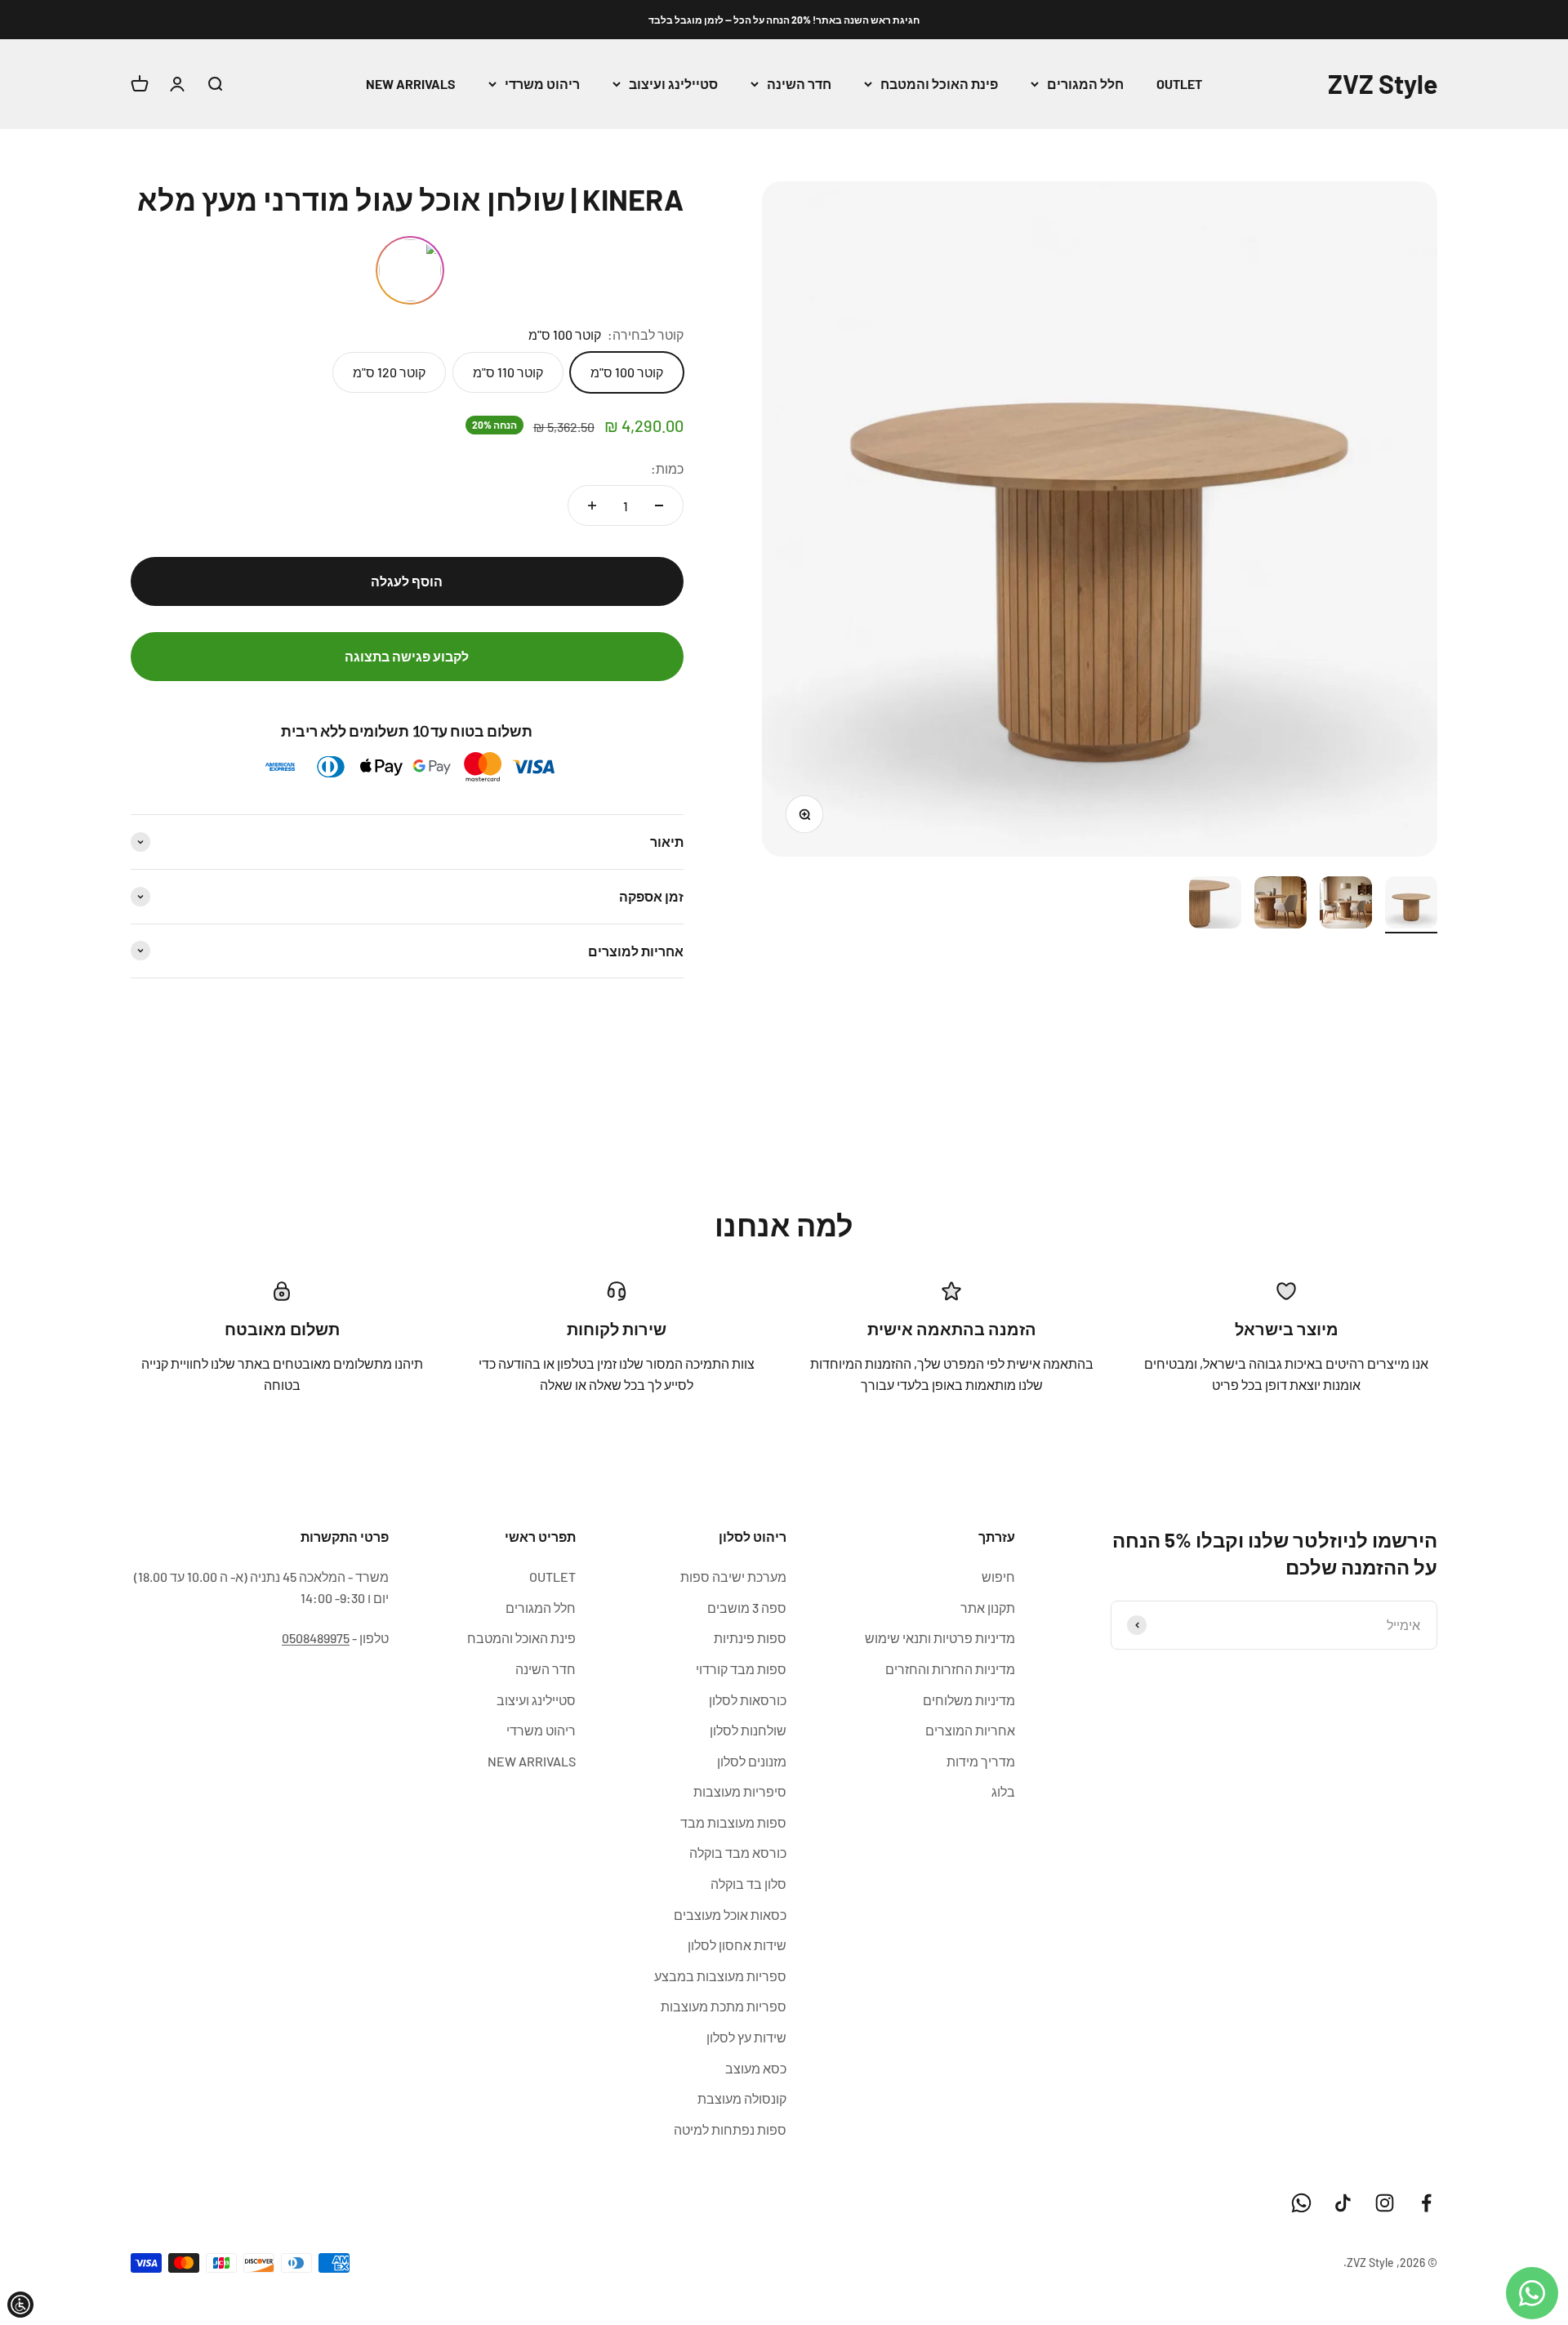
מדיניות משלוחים (969, 1700)
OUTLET (1179, 84)
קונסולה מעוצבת (742, 2098)
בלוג (1003, 1791)
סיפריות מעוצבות (740, 1791)
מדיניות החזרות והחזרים (950, 1669)
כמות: (667, 468)
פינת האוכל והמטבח (939, 84)
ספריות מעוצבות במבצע (720, 1976)
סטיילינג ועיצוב (673, 84)
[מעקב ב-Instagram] (1385, 2203)
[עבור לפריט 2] (1346, 905)
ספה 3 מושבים (747, 1608)
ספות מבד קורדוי (741, 1669)
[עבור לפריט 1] (1411, 905)
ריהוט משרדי (542, 84)
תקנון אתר (988, 1608)
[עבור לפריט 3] (1281, 905)
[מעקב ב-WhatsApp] (1301, 2203)
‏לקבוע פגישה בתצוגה (407, 656)
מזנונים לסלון (752, 1761)
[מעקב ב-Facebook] (1426, 2203)
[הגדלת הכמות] (592, 506)
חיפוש (998, 1577)
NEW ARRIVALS (411, 84)
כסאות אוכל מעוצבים (730, 1915)
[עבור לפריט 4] (1215, 905)
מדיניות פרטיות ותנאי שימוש (940, 1638)
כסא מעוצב (756, 2068)
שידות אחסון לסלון (737, 1945)
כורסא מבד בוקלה (738, 1853)
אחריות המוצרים (970, 1730)
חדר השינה (799, 84)
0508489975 (316, 1638)
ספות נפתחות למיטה (730, 2129)
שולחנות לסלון (748, 1730)
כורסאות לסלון (748, 1700)
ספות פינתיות (750, 1638)
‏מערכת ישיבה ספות (733, 1577)
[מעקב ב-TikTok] (1343, 2203)
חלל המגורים (1085, 84)
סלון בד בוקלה (748, 1884)
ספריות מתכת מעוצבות (724, 2006)
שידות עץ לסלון (746, 2037)
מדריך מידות (981, 1761)
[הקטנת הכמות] (659, 506)
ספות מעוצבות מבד (733, 1822)
